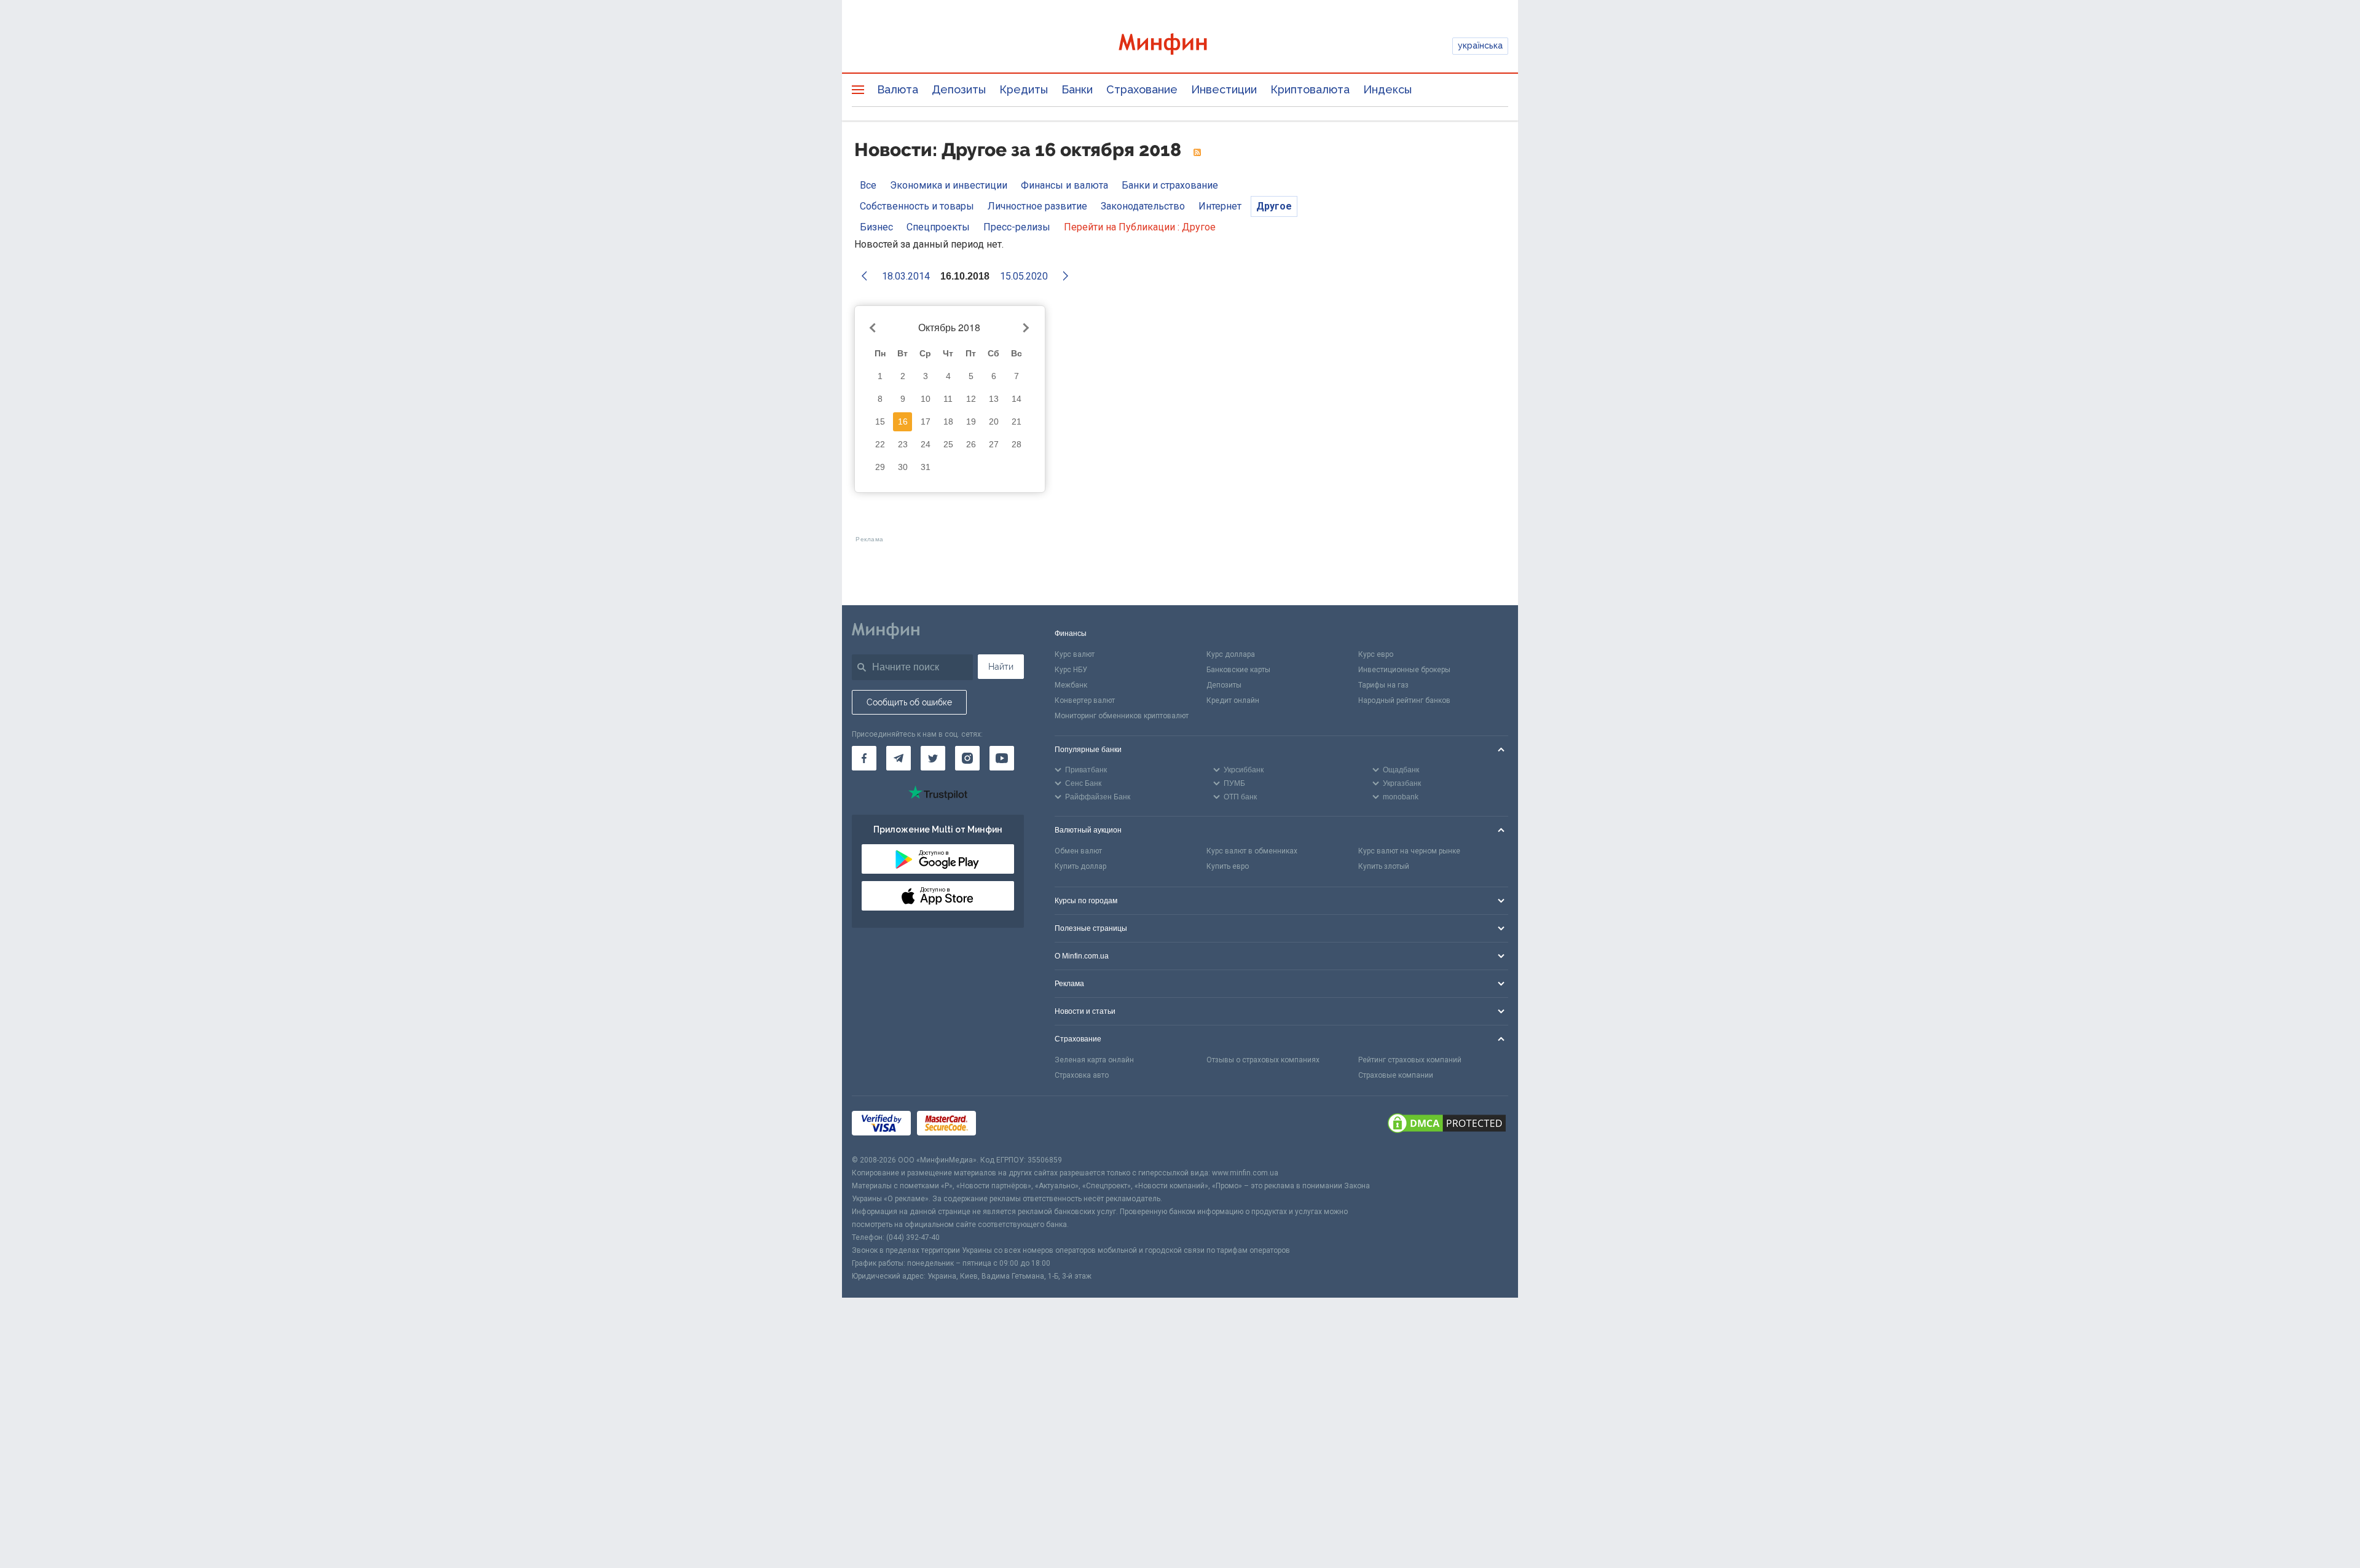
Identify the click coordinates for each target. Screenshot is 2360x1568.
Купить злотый (1384, 866)
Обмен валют (1078, 851)
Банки (1077, 89)
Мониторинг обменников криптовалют (1122, 716)
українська (1480, 45)
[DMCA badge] (1447, 1125)
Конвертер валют (1085, 700)
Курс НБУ (1071, 670)
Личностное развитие (1037, 206)
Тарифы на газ (1383, 685)
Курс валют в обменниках (1252, 851)
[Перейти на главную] (1180, 46)
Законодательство (1143, 206)
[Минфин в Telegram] (899, 758)
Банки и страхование (1170, 185)
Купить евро (1228, 866)
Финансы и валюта (1064, 185)
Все (868, 185)
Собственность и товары (917, 206)
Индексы (1387, 89)
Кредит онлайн (1233, 700)
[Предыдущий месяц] (875, 328)
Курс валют (1075, 654)
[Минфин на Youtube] (1002, 758)
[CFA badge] (1009, 1125)
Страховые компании (1396, 1075)
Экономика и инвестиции (949, 185)
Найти (1001, 667)
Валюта (898, 89)
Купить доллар (1080, 866)
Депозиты (959, 89)
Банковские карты (1238, 670)
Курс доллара (1231, 654)
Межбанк (1071, 685)
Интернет (1220, 206)
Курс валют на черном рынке (1409, 851)
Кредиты (1024, 89)
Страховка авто (1082, 1075)
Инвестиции (1224, 89)
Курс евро (1376, 654)
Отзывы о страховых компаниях (1263, 1060)
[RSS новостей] (1197, 153)
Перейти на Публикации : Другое (1140, 227)
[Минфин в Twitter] (933, 758)
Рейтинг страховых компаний (1410, 1060)
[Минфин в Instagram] (967, 758)
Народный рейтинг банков (1404, 700)
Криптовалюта (1310, 89)
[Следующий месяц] (1025, 328)
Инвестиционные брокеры (1404, 670)
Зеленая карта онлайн (1094, 1060)
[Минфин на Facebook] (864, 758)
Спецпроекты (938, 227)
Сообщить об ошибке (909, 702)
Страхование (1142, 89)
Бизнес (876, 227)
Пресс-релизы (1017, 227)
